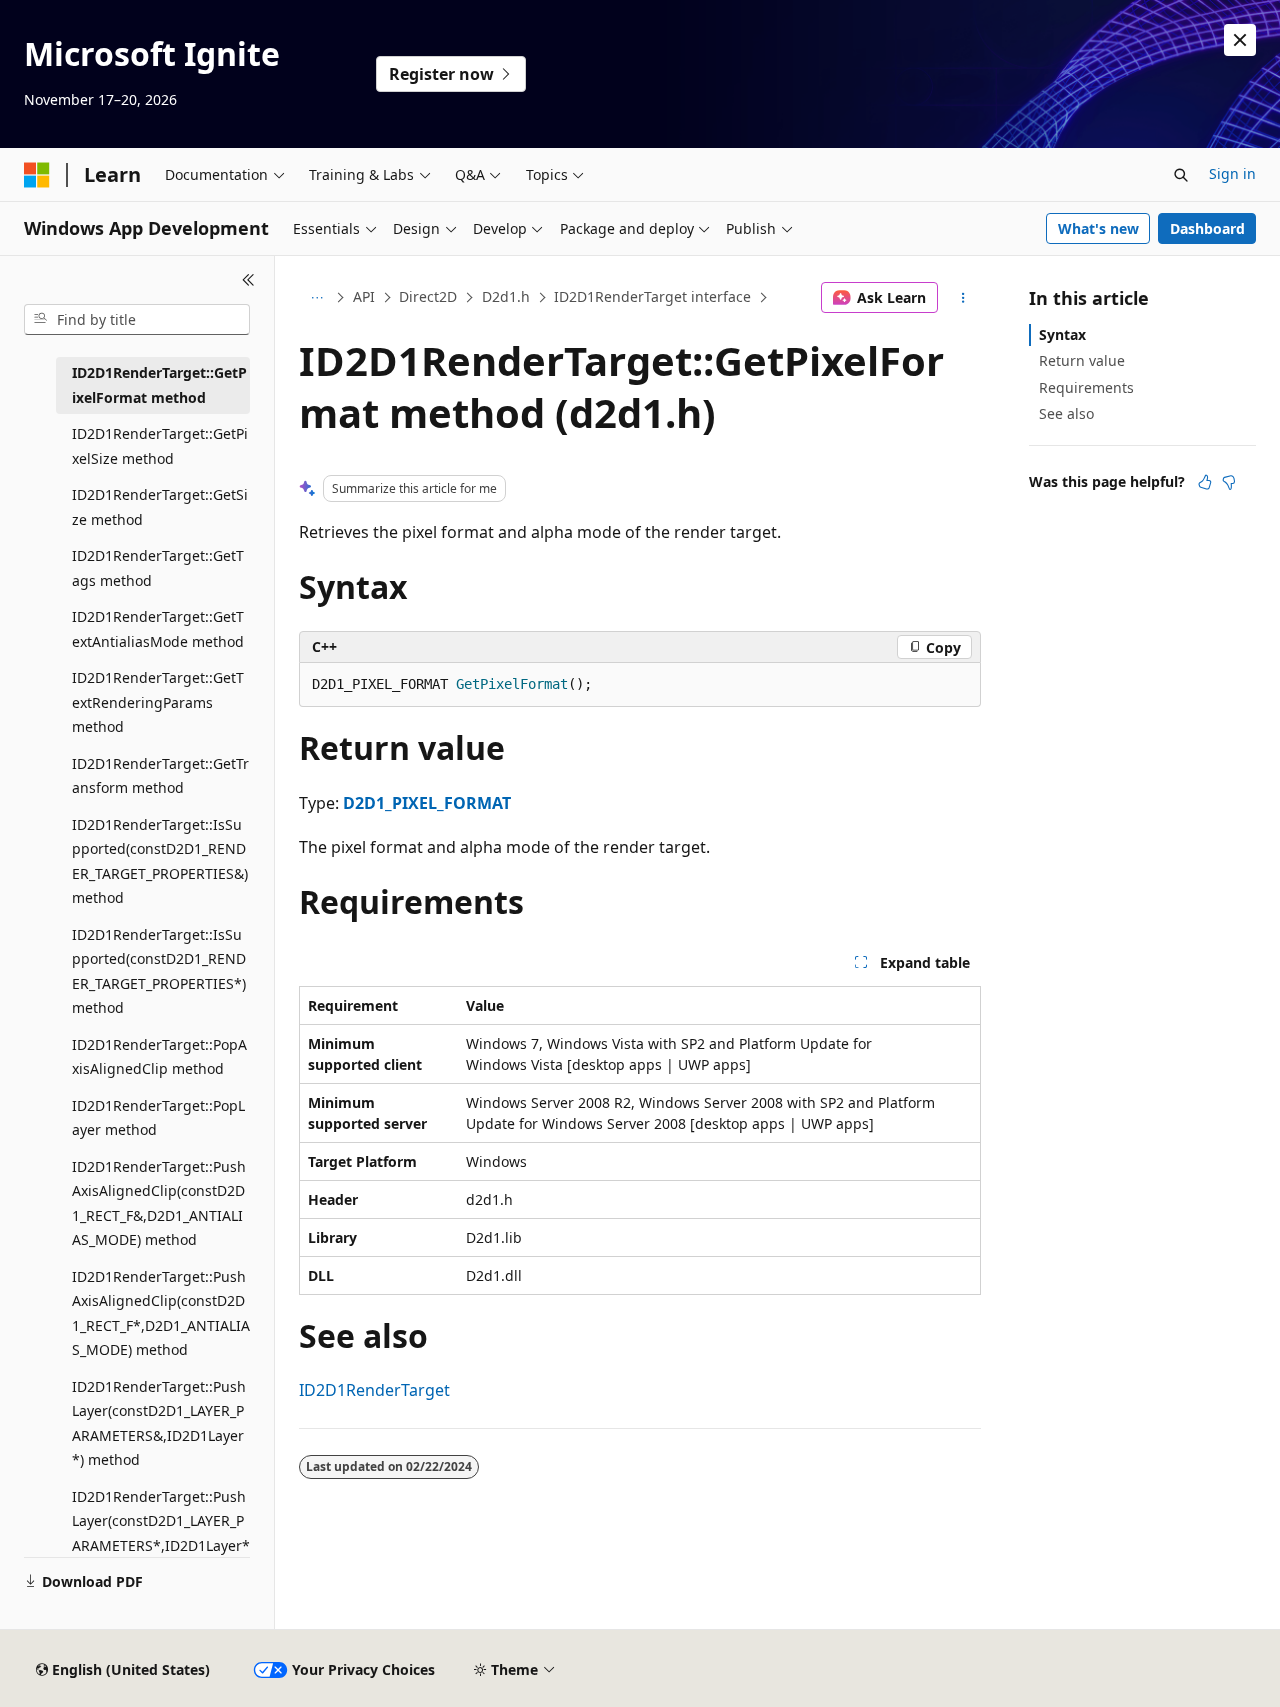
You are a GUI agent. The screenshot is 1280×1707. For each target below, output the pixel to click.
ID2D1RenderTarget (374, 1390)
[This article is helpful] (1205, 482)
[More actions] (963, 298)
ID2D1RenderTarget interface (652, 296)
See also (1066, 413)
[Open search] (1181, 175)
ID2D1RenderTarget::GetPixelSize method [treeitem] (160, 446)
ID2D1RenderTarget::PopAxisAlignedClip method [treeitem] (159, 1057)
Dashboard (1207, 228)
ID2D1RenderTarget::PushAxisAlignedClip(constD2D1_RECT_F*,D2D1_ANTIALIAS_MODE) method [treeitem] (161, 1313)
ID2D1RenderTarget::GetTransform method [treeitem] (160, 776)
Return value (1082, 360)
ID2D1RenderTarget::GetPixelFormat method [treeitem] (159, 385)
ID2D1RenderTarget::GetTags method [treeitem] (158, 568)
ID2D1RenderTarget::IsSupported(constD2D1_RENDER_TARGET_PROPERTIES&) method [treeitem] (160, 861)
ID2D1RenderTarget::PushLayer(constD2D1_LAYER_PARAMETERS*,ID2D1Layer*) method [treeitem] (161, 1533)
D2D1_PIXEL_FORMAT (427, 803)
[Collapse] (248, 280)
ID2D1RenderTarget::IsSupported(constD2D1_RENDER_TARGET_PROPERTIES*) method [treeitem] (159, 971)
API (364, 296)
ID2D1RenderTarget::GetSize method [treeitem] (160, 507)
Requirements (1086, 387)
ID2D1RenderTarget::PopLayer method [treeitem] (158, 1118)
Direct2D (428, 296)
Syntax (1062, 334)
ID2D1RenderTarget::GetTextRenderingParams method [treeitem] (158, 702)
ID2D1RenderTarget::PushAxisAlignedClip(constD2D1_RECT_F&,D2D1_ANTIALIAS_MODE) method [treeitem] (159, 1203)
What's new (1098, 228)
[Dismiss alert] (1240, 40)
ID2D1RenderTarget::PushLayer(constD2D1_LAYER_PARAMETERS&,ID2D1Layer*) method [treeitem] (159, 1423)
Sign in (1232, 173)
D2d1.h (506, 296)
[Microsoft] (37, 175)
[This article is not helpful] (1229, 482)
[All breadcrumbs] (316, 298)
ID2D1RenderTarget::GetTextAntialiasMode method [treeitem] (158, 629)
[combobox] (137, 320)
